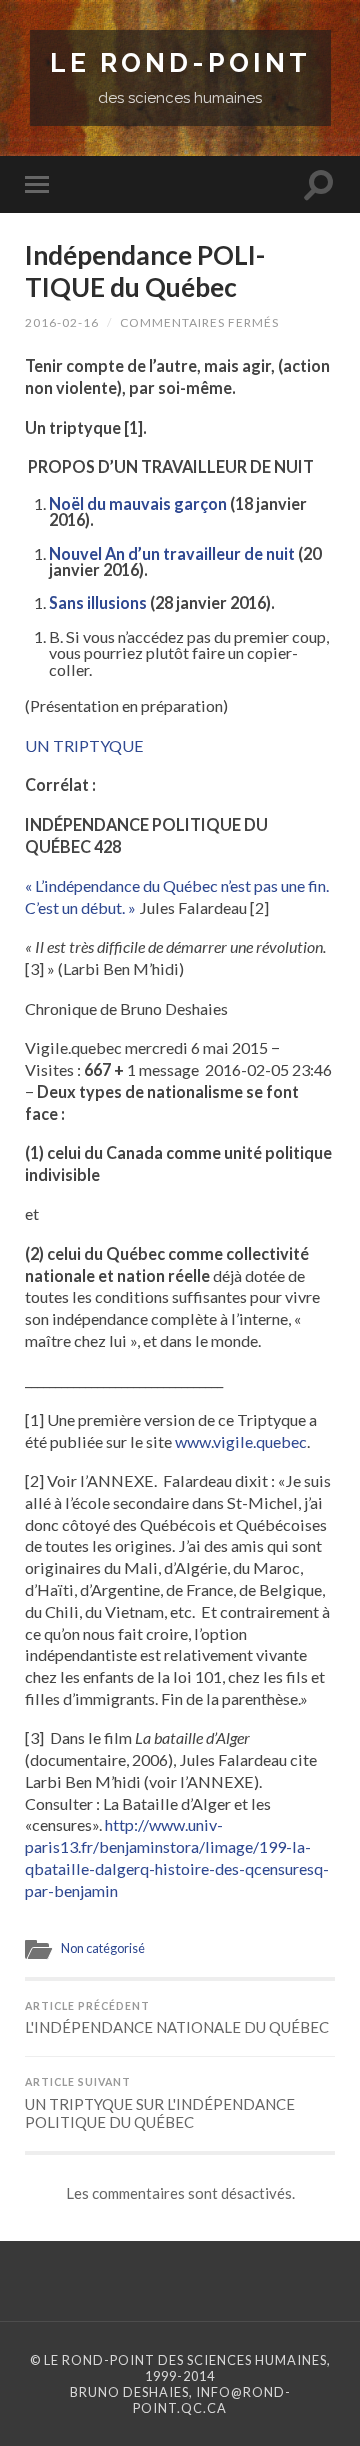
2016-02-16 (62, 322)
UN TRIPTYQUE (84, 745)
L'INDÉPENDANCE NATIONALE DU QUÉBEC (177, 2018)
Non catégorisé (103, 1948)
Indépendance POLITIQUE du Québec (145, 271)
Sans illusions (98, 602)
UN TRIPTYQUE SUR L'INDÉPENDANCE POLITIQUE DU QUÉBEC (160, 2103)
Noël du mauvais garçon (138, 503)
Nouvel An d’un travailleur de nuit (172, 553)
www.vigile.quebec (241, 1441)
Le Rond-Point (180, 62)
